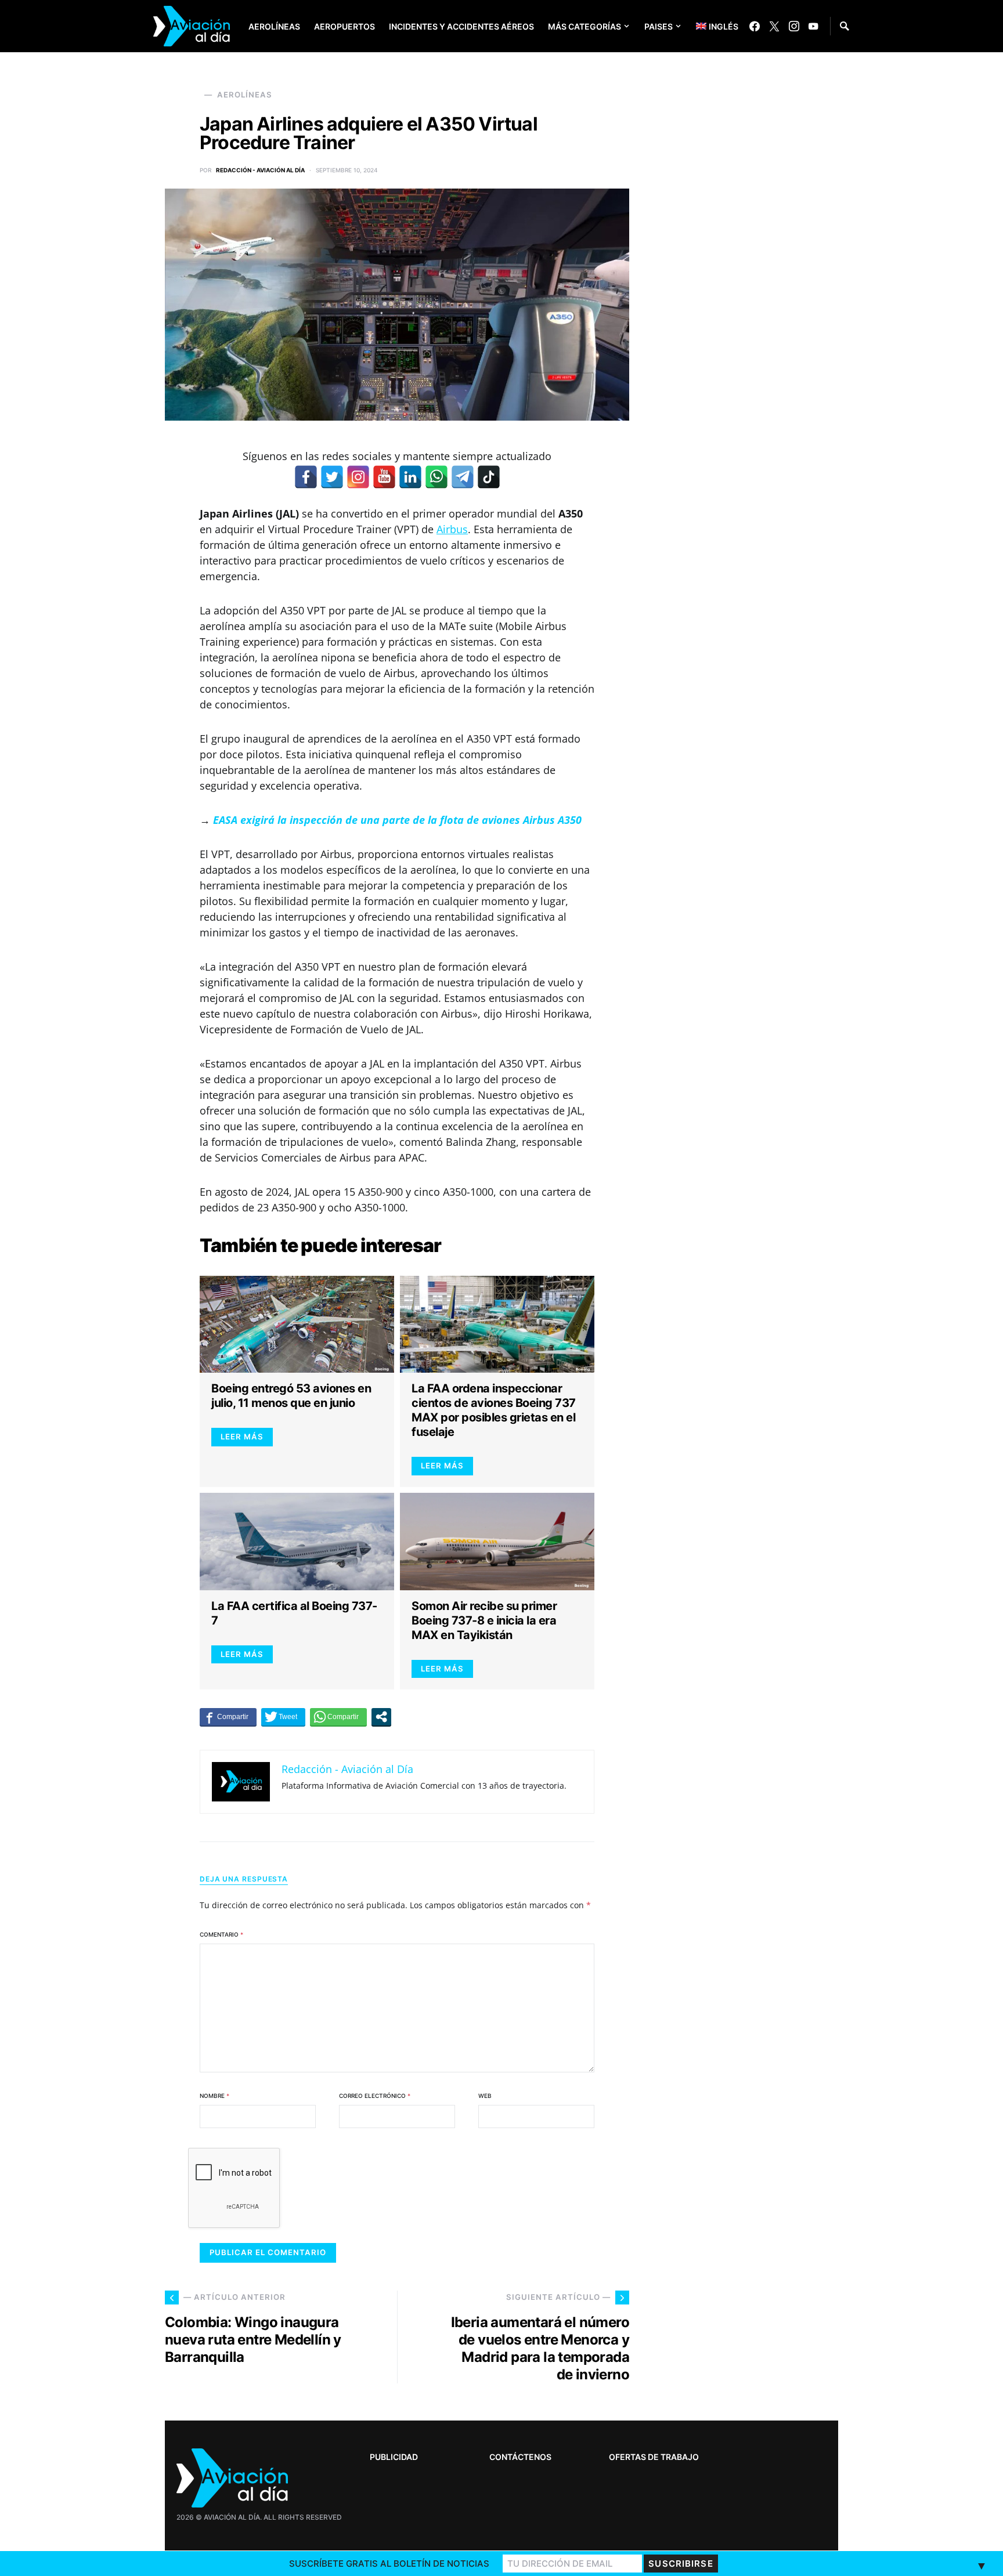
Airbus (452, 529)
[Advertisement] (751, 2209)
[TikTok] (489, 477)
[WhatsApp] (436, 477)
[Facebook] (755, 26)
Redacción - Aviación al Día (260, 170)
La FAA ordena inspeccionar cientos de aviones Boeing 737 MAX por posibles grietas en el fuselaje (494, 1410)
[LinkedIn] (410, 477)
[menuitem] (708, 26)
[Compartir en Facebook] (228, 1717)
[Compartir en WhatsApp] (338, 1717)
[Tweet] (283, 1717)
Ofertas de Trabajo (654, 2457)
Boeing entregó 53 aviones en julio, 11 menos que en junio (291, 1396)
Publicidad (394, 2457)
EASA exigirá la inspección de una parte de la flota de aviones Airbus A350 (397, 820)
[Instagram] (794, 26)
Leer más (242, 1437)
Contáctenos (520, 2457)
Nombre (214, 2096)
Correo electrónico (375, 2096)
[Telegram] (463, 477)
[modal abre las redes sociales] (381, 1717)
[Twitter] (774, 26)
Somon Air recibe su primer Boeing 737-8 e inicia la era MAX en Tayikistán (484, 1620)
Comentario (221, 1934)
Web (485, 2096)
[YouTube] (813, 26)
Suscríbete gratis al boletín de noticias (389, 2564)
